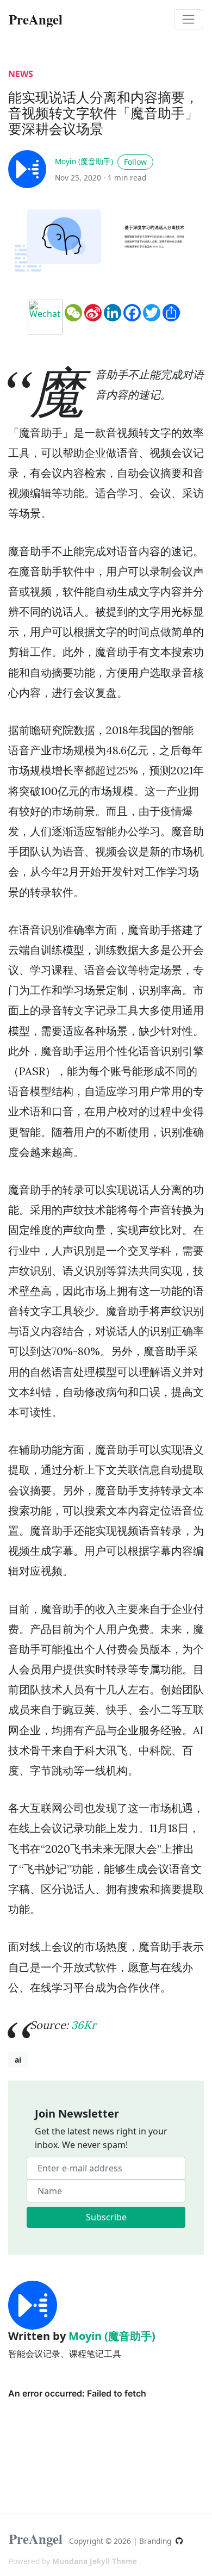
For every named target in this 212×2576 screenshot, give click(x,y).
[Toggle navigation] (189, 20)
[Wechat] (45, 317)
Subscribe (106, 2217)
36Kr (84, 2025)
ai (18, 2060)
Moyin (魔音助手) (84, 161)
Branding (156, 2541)
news (21, 74)
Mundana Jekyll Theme (96, 2561)
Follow (135, 162)
